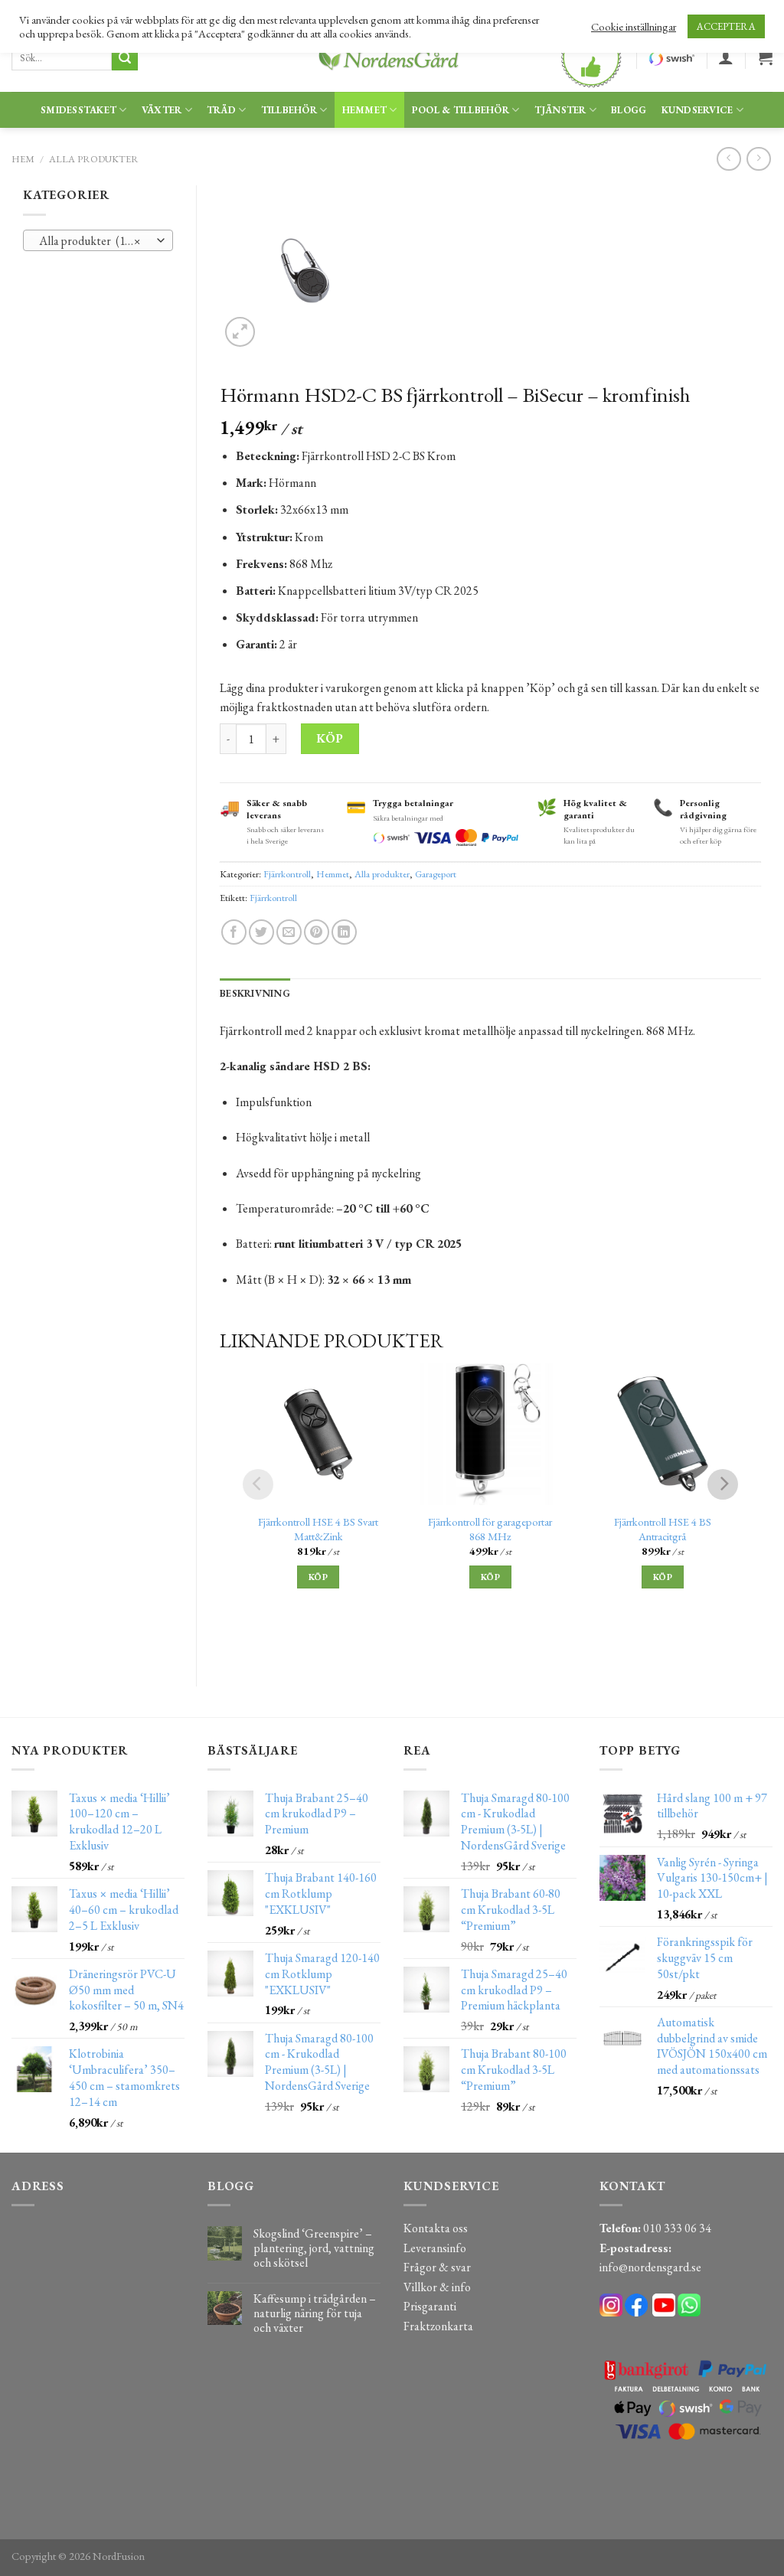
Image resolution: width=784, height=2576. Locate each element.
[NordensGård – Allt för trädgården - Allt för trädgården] (392, 58)
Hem (23, 159)
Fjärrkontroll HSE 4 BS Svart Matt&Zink (318, 1529)
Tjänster (560, 110)
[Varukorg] (765, 57)
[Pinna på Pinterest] (317, 932)
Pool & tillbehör (461, 110)
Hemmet (365, 110)
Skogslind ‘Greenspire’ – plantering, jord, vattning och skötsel (314, 2248)
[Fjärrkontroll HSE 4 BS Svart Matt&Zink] (318, 1434)
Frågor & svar (437, 2267)
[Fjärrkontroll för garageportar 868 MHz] (490, 1434)
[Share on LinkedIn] (344, 932)
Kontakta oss (436, 2228)
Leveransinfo (435, 2248)
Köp (330, 738)
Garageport (436, 874)
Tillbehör (289, 110)
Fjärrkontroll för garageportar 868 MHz (490, 1529)
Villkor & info (437, 2287)
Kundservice (697, 110)
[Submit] (125, 58)
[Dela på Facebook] (234, 932)
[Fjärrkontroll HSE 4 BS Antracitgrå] (663, 1434)
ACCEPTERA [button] (726, 26)
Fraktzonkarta (438, 2326)
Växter (162, 110)
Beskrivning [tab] (255, 993)
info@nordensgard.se (650, 2267)
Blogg (629, 110)
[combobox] (98, 240)
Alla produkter (94, 159)
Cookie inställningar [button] (634, 27)
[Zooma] (240, 332)
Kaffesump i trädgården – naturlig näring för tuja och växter (315, 2313)
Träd (221, 110)
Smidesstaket (78, 110)
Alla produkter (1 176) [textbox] (93, 241)
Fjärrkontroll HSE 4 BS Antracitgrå (663, 1529)
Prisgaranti (430, 2306)
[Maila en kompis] (289, 932)
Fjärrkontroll (287, 874)
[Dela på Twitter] (261, 932)
